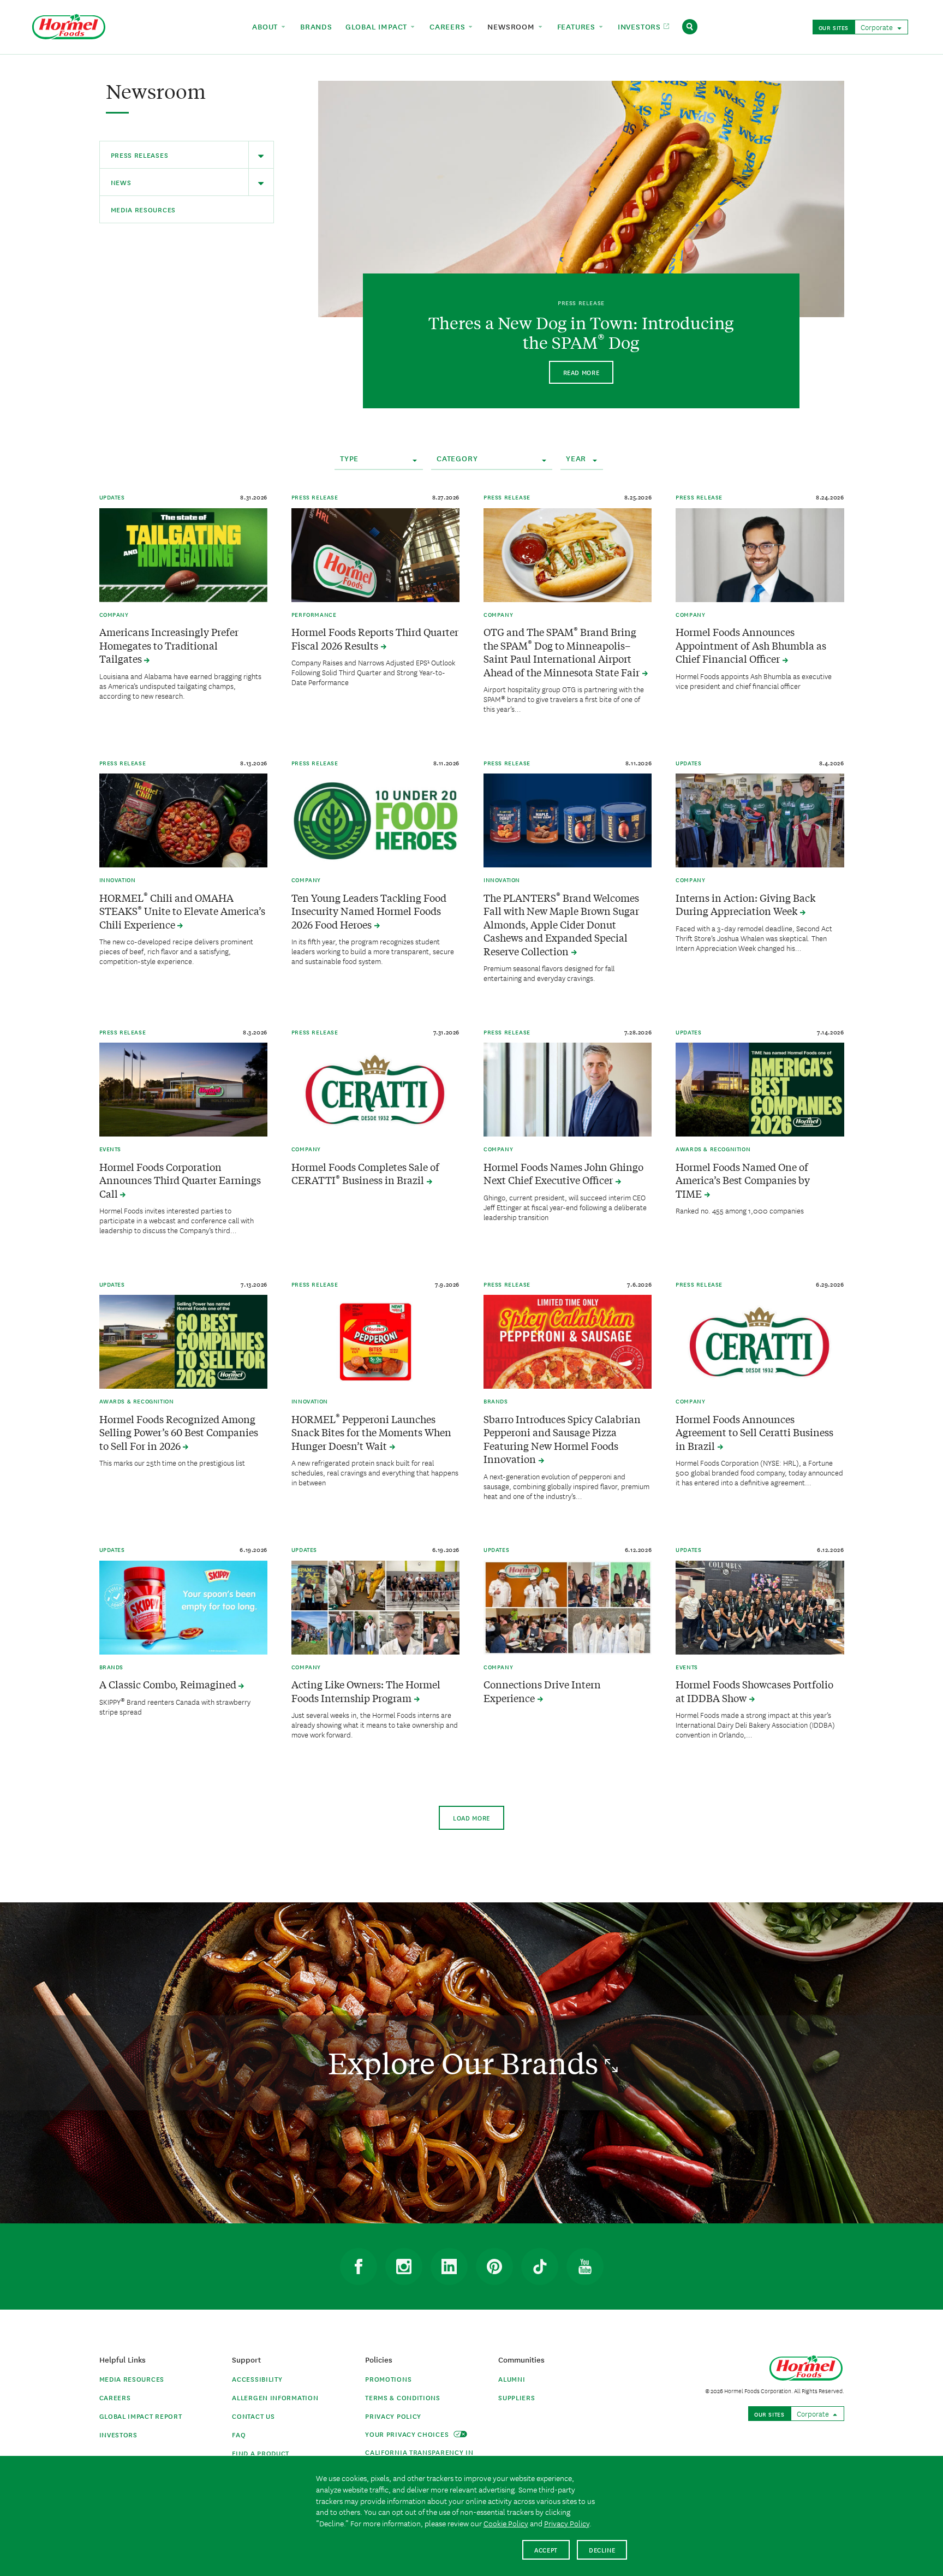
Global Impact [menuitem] (378, 26)
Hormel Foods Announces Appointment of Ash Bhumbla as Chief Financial (751, 645)
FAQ (239, 2434)
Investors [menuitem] (641, 26)
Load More (471, 1818)
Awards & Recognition (713, 1149)
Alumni (512, 2379)
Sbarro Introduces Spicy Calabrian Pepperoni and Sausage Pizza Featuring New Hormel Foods (562, 1439)
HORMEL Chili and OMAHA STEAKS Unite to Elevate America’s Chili (182, 911)
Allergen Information (275, 2397)
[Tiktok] (540, 2266)
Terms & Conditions (403, 2397)
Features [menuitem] (578, 26)
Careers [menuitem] (449, 26)
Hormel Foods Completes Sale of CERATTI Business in (365, 1174)
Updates (112, 497)
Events (111, 1149)
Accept (546, 2550)
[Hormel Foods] (69, 25)
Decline (602, 2550)
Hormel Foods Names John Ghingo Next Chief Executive (563, 1174)
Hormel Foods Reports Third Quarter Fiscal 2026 (375, 639)
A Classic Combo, (169, 1684)
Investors (118, 2434)
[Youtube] (585, 2266)
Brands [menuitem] (316, 26)
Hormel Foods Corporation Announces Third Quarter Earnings (180, 1180)
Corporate (878, 27)
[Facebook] (359, 2266)
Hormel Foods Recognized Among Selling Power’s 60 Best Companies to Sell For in (179, 1432)
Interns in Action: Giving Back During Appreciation (745, 905)
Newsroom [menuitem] (512, 26)
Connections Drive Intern (542, 1691)
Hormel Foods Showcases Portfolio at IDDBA (754, 1691)
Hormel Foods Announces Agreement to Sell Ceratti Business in (754, 1432)
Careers (115, 2397)
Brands (496, 1401)
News (121, 182)
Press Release (315, 497)
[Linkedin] (449, 2266)
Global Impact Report (141, 2416)
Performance (314, 614)
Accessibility (257, 2379)
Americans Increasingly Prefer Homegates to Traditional (169, 645)
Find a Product (261, 2453)
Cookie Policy (506, 2523)
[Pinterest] (494, 2266)
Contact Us (253, 2416)
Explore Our (466, 2063)
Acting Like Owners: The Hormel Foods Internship (366, 1691)
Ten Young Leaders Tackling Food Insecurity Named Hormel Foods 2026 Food (369, 911)
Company (114, 614)
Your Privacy (408, 2434)
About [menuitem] (266, 26)
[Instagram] (404, 2266)
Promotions (388, 2379)
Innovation (118, 879)
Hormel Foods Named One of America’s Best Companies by (743, 1180)
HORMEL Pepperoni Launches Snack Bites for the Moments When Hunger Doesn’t (371, 1432)
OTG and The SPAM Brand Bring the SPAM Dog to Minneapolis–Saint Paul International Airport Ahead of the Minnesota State (563, 652)
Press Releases (140, 155)
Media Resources (144, 209)
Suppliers (517, 2397)
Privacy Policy (393, 2416)
